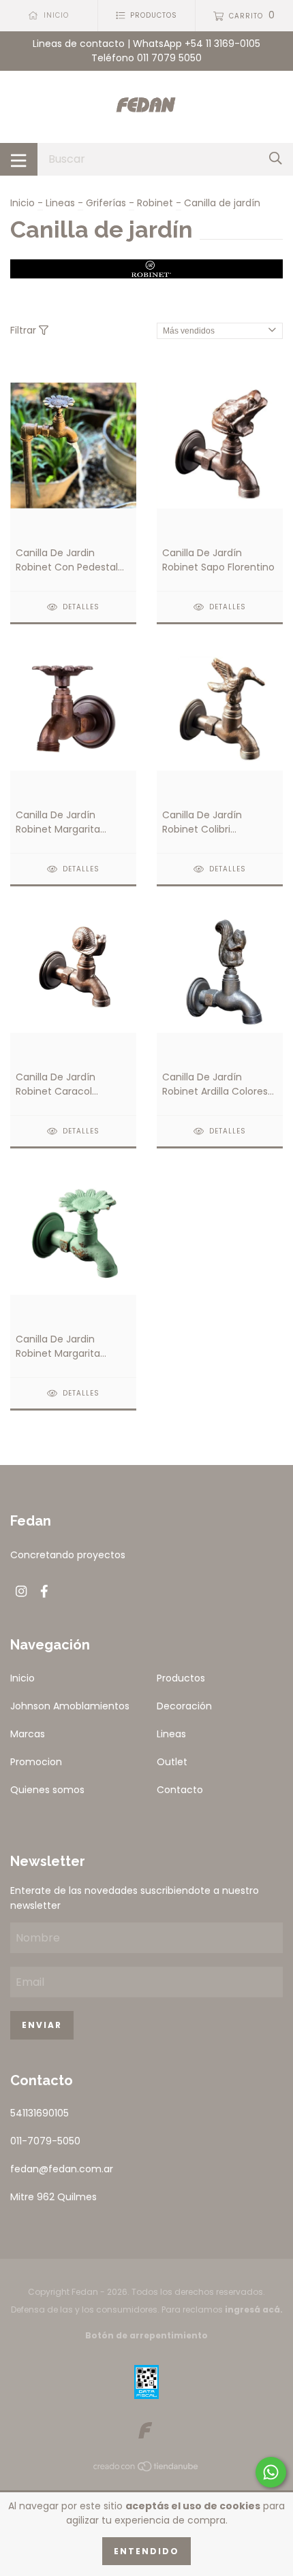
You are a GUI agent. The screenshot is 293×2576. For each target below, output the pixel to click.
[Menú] (19, 159)
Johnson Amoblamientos (70, 1706)
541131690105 (40, 2113)
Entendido (146, 2551)
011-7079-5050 (45, 2141)
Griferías (106, 203)
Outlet (172, 1762)
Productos (181, 1678)
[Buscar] (276, 159)
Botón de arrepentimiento (146, 2335)
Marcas (28, 1734)
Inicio (22, 203)
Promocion (36, 1762)
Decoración (184, 1706)
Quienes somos (47, 1790)
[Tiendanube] (146, 2469)
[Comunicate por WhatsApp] (271, 2472)
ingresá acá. (254, 2309)
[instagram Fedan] (21, 1591)
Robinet (155, 203)
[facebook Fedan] (44, 1591)
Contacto (180, 1790)
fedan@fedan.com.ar (62, 2169)
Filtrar (25, 330)
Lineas (60, 203)
